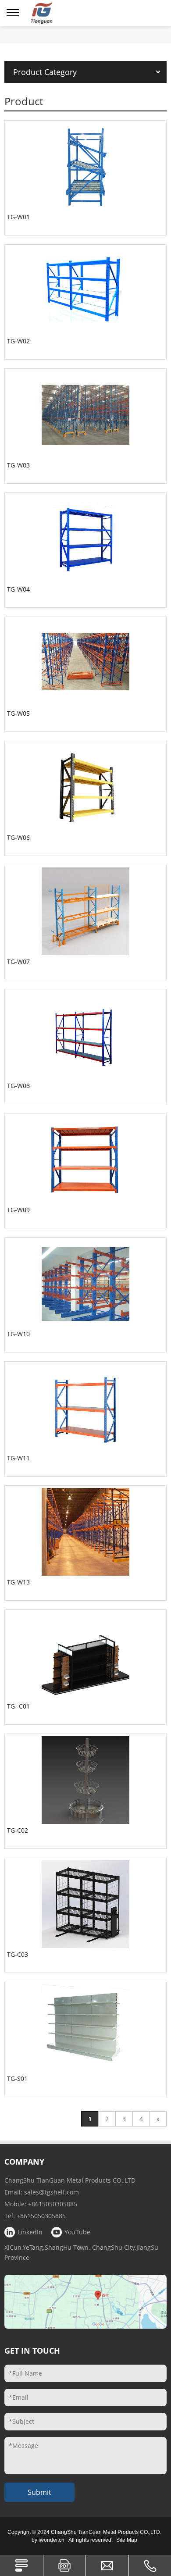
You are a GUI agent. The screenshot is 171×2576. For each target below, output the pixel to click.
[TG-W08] (85, 1035)
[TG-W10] (85, 1284)
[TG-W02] (85, 291)
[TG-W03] (85, 415)
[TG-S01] (85, 2028)
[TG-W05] (85, 663)
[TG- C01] (85, 1656)
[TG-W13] (85, 1532)
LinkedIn (30, 2232)
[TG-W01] (85, 167)
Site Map (127, 2540)
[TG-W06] (85, 787)
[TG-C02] (85, 1780)
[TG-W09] (85, 1160)
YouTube (77, 2232)
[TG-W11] (85, 1408)
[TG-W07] (85, 911)
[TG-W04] (85, 539)
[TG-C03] (85, 1904)
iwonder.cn (52, 2540)
